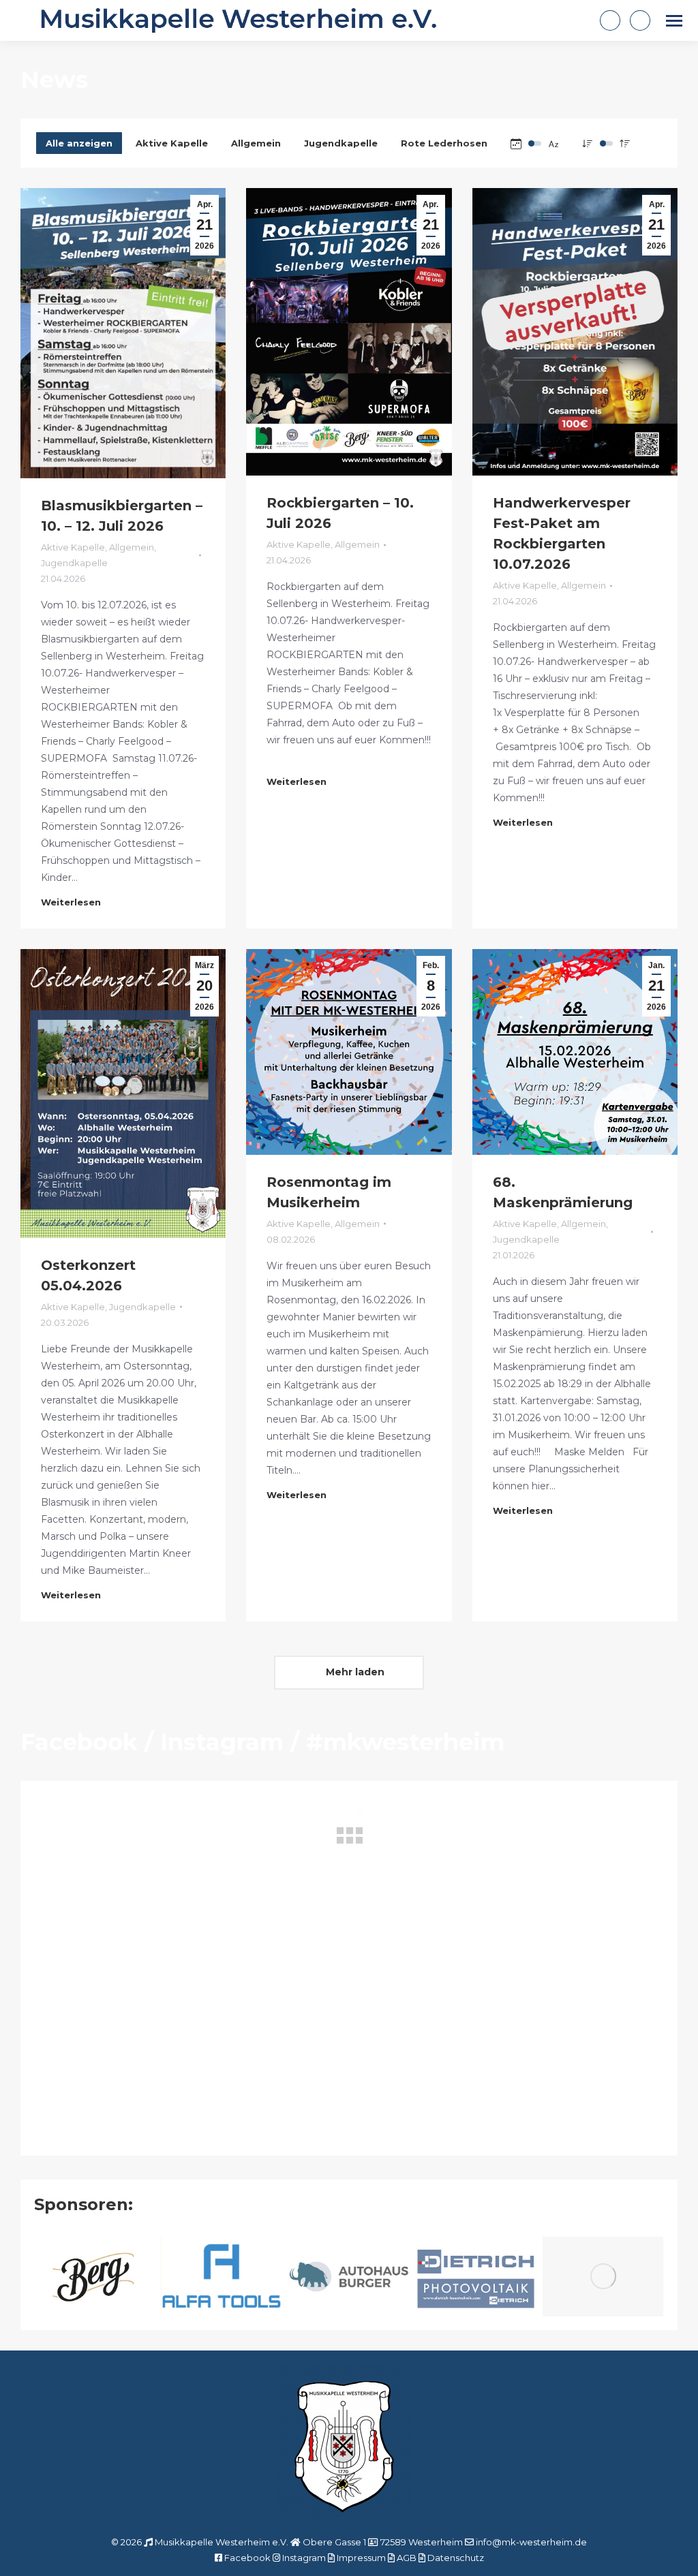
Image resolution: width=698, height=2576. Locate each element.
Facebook (247, 2558)
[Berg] (94, 2277)
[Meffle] (603, 2277)
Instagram (304, 2558)
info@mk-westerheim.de (531, 2542)
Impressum (361, 2558)
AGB (407, 2558)
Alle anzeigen (79, 143)
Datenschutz (456, 2558)
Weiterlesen (71, 902)
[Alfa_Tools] (221, 2277)
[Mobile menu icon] (674, 21)
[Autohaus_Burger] (349, 2277)
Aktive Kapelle (172, 143)
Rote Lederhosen (444, 143)
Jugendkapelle (341, 143)
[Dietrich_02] (476, 2277)
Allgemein (256, 143)
